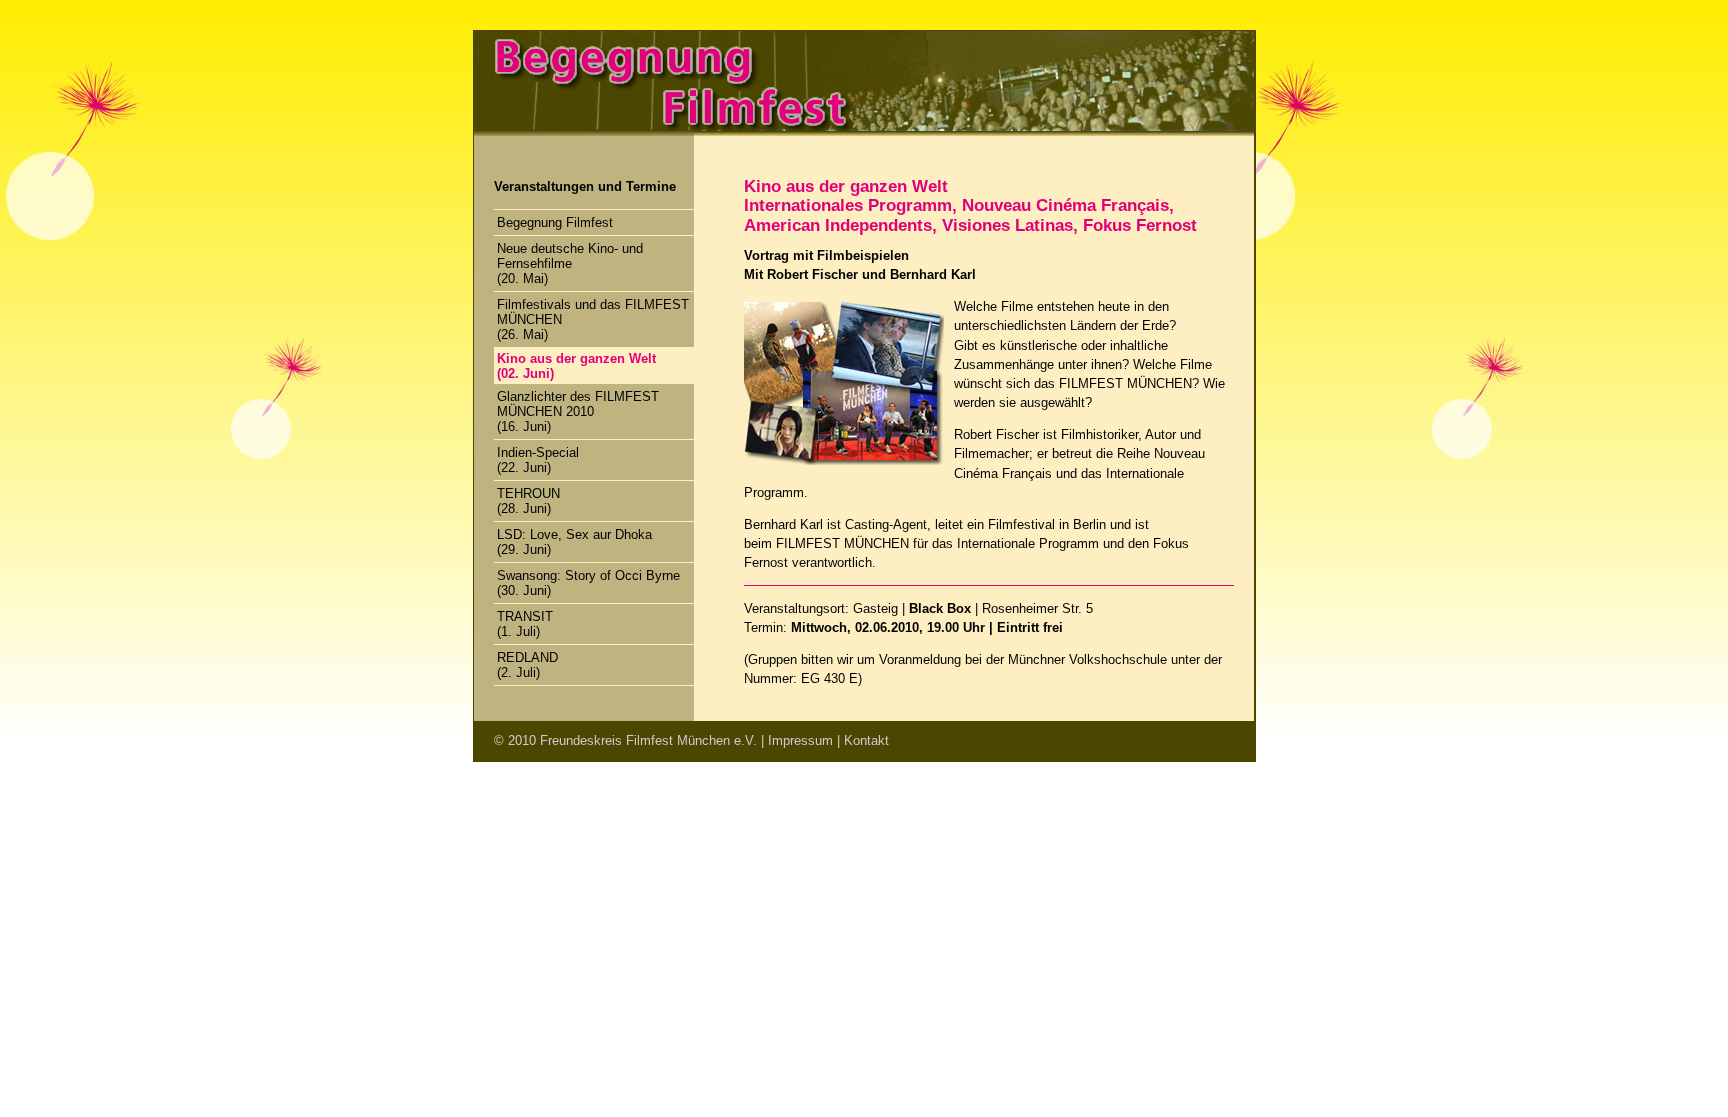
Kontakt (866, 740)
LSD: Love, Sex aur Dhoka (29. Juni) (574, 542)
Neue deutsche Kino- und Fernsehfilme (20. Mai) (570, 263)
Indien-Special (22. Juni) (538, 460)
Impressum (800, 740)
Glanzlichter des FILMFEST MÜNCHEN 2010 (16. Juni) (578, 411)
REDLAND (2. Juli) (527, 665)
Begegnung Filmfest (555, 222)
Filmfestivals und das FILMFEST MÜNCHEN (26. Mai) (593, 319)
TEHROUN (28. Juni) (528, 501)
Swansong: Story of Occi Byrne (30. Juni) (588, 583)
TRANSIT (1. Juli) (525, 624)
